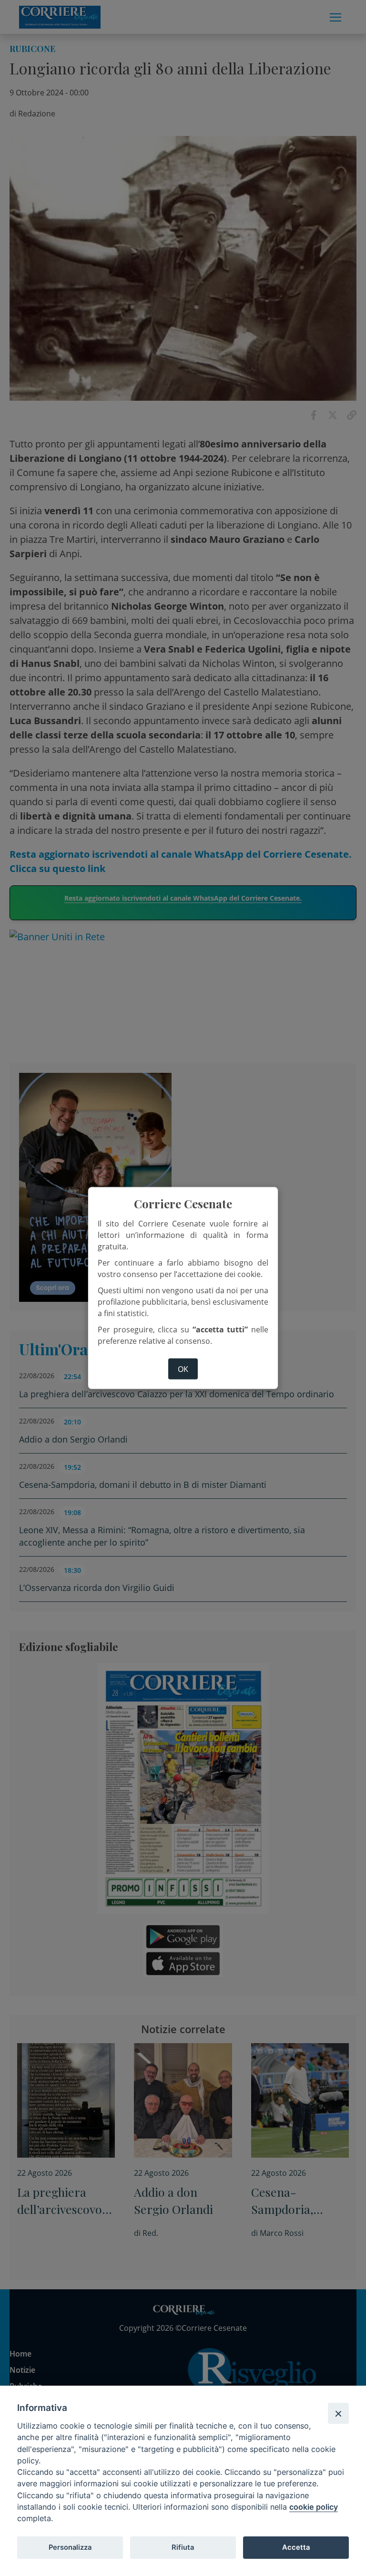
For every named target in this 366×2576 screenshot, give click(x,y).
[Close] (338, 2413)
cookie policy (314, 2507)
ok (183, 1369)
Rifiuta (183, 2547)
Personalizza (70, 2547)
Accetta (296, 2547)
